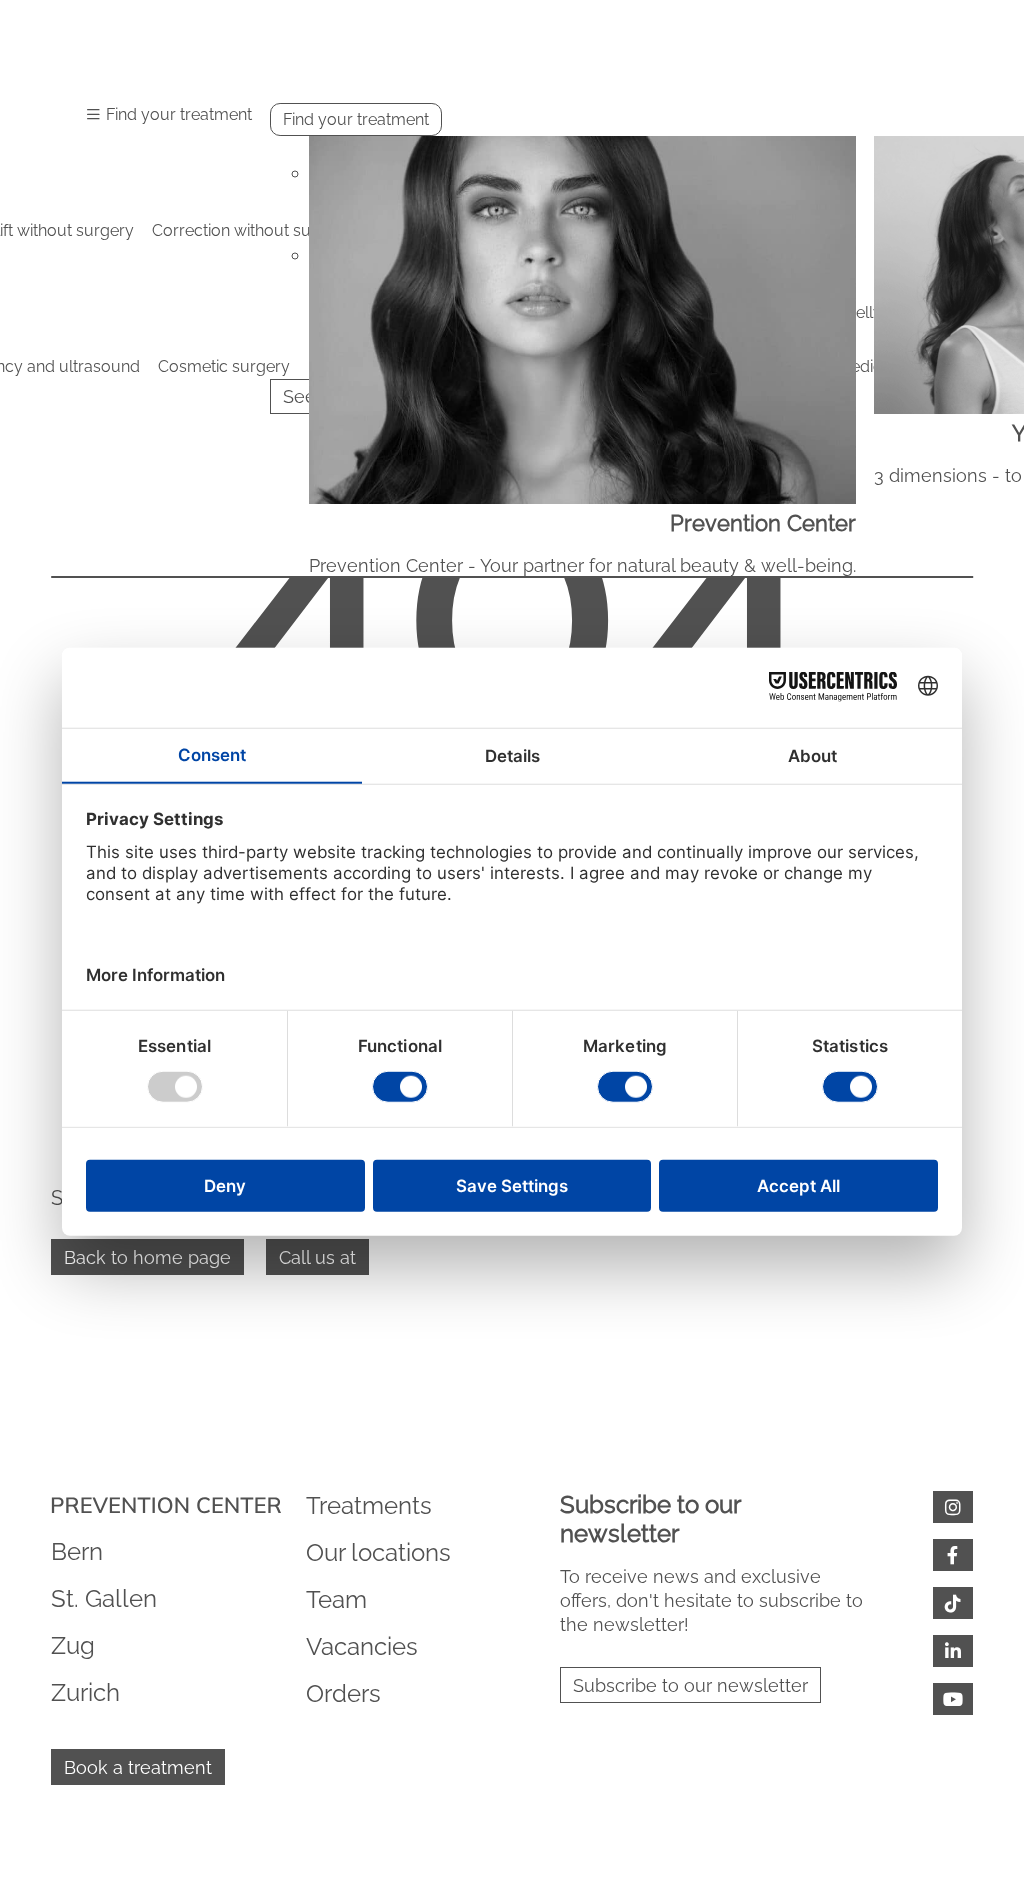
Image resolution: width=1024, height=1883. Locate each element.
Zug (73, 1645)
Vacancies (362, 1646)
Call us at (317, 1257)
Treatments (369, 1505)
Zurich (85, 1692)
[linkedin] (953, 1651)
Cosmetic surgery (224, 366)
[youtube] (953, 1699)
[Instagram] (953, 1507)
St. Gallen (104, 1598)
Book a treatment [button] (138, 1767)
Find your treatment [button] (179, 114)
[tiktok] (953, 1603)
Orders (343, 1693)
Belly (863, 312)
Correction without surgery (251, 230)
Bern (77, 1551)
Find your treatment (356, 119)
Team (336, 1599)
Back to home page (147, 1257)
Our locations (378, 1552)
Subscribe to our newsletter (690, 1685)
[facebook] (953, 1555)
